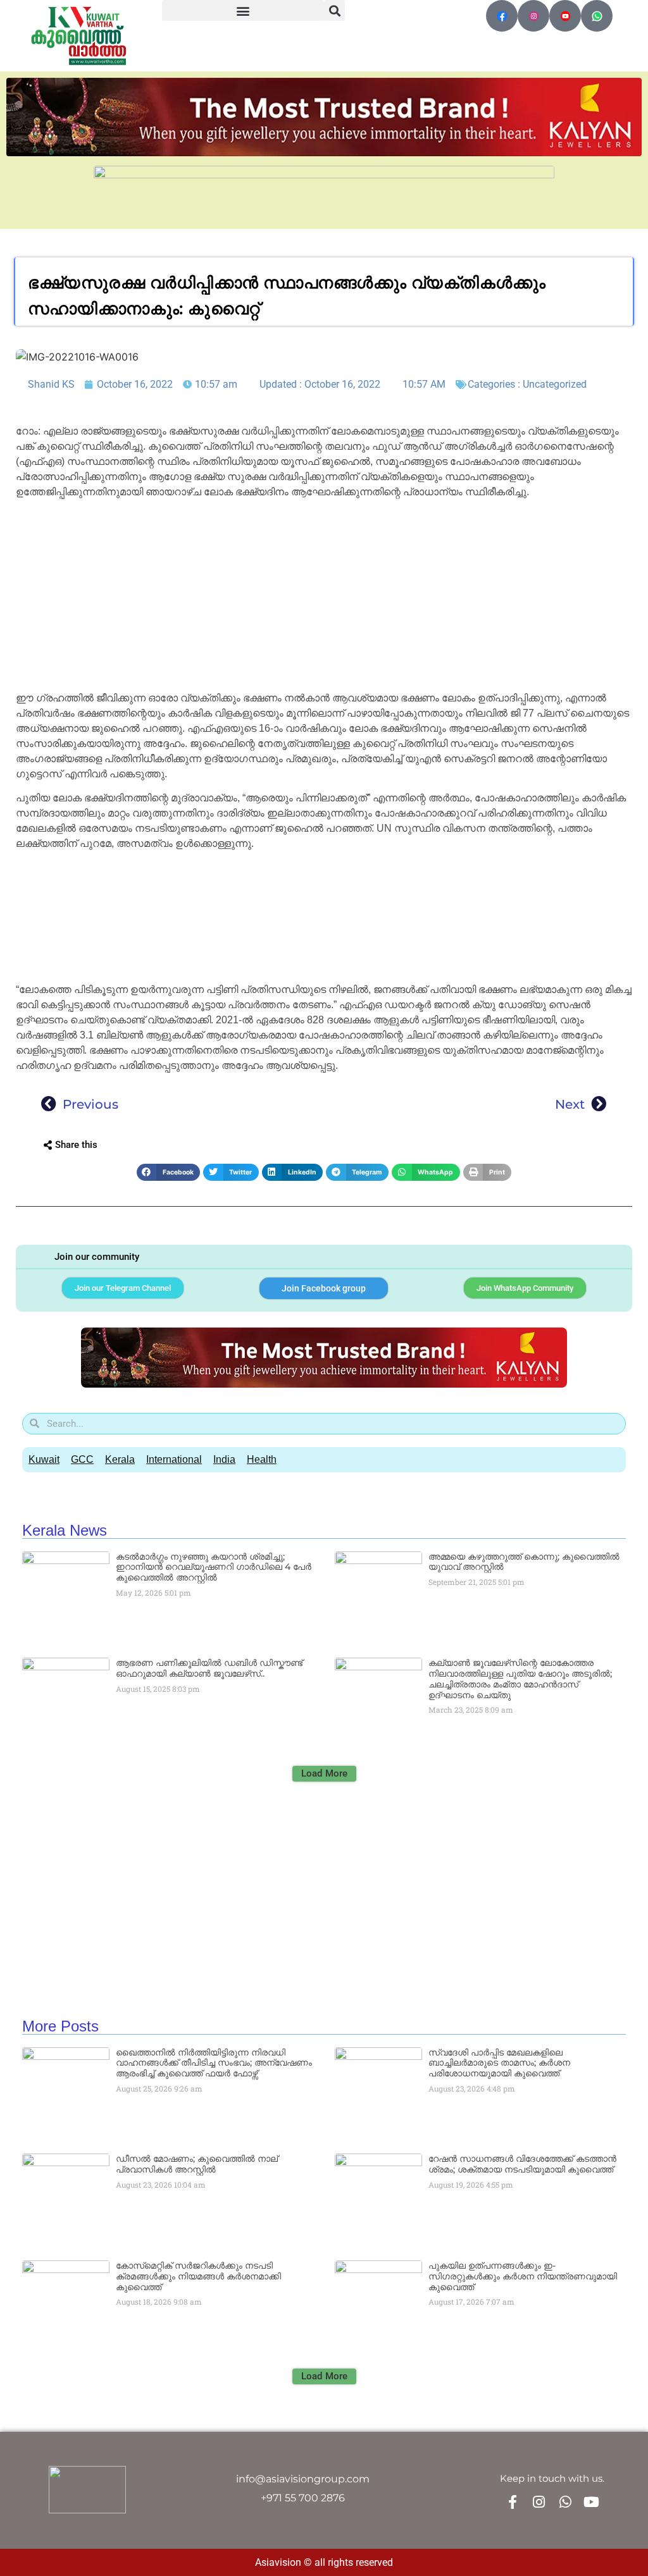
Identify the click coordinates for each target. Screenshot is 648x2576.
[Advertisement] (324, 597)
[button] (243, 10)
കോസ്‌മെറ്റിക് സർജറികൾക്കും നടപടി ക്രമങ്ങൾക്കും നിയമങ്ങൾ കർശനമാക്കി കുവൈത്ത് (198, 2276)
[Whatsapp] (565, 2502)
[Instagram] (539, 2502)
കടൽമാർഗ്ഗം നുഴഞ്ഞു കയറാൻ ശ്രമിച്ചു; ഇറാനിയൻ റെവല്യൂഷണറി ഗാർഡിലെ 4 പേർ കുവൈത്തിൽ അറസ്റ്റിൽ (214, 1567)
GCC (82, 1459)
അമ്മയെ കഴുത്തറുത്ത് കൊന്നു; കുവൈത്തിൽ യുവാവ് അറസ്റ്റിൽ (524, 1562)
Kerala (120, 1459)
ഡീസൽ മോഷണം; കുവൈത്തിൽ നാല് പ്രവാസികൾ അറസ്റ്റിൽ (197, 2164)
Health (262, 1459)
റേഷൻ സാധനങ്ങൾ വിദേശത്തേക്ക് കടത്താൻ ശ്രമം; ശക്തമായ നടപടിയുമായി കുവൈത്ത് (522, 2164)
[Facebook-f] (513, 2502)
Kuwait (44, 1459)
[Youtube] (591, 2502)
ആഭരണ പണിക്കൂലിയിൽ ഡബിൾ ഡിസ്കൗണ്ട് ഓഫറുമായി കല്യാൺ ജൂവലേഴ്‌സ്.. (209, 1668)
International (174, 1459)
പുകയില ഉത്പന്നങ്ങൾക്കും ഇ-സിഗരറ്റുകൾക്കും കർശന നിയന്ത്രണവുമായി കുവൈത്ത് (523, 2276)
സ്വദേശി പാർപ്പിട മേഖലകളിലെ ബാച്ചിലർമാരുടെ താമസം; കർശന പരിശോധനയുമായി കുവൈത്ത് (499, 2063)
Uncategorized (555, 384)
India (224, 1459)
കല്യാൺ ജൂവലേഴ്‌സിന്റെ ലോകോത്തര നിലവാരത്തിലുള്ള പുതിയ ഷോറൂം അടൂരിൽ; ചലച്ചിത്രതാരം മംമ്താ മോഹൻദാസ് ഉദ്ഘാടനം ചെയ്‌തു (520, 1679)
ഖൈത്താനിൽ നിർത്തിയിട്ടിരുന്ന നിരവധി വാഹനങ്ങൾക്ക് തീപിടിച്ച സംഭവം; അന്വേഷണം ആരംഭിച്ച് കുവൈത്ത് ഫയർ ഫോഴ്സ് (214, 2063)
